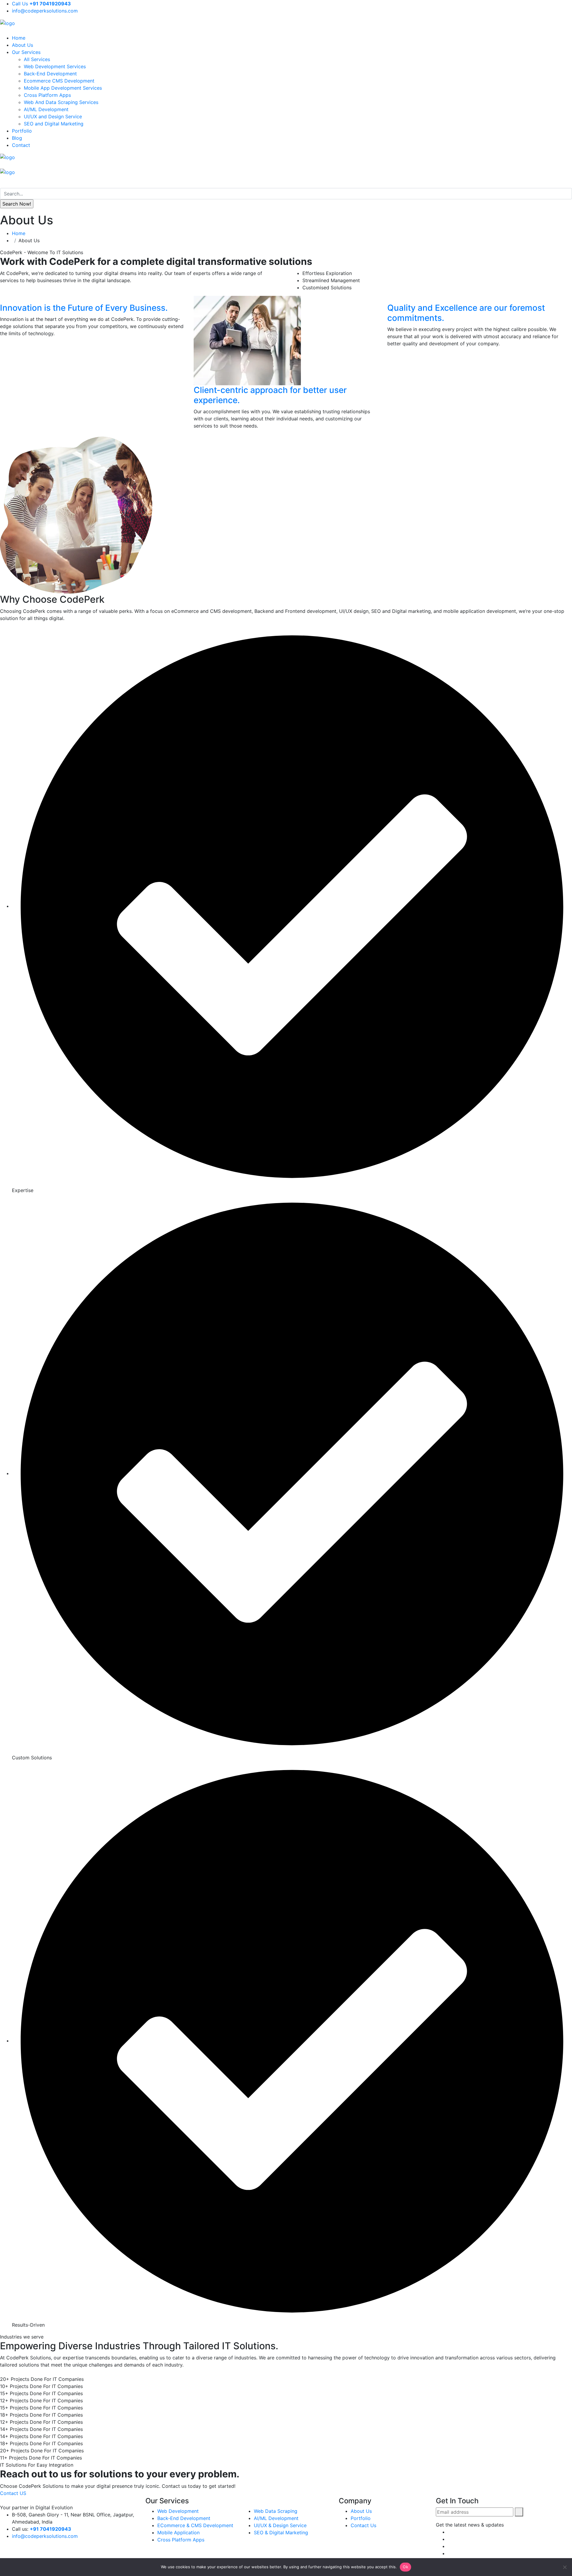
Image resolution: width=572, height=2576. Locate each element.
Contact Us (363, 2525)
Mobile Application (178, 2533)
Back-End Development (50, 74)
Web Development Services (55, 66)
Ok (405, 2567)
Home (19, 38)
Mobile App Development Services (63, 88)
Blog (17, 138)
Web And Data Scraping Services (61, 102)
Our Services (26, 52)
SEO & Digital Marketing (281, 2533)
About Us (22, 45)
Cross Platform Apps (47, 95)
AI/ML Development (46, 109)
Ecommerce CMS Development (59, 81)
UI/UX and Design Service (53, 116)
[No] (565, 2567)
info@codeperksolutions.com (45, 11)
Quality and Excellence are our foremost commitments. (466, 313)
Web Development (178, 2511)
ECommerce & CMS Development (195, 2525)
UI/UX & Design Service (280, 2525)
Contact (21, 145)
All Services (37, 59)
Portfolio (22, 131)
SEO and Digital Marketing (54, 124)
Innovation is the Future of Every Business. (84, 308)
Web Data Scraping (276, 2511)
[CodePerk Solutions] (7, 23)
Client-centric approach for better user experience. (270, 395)
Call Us (41, 4)
